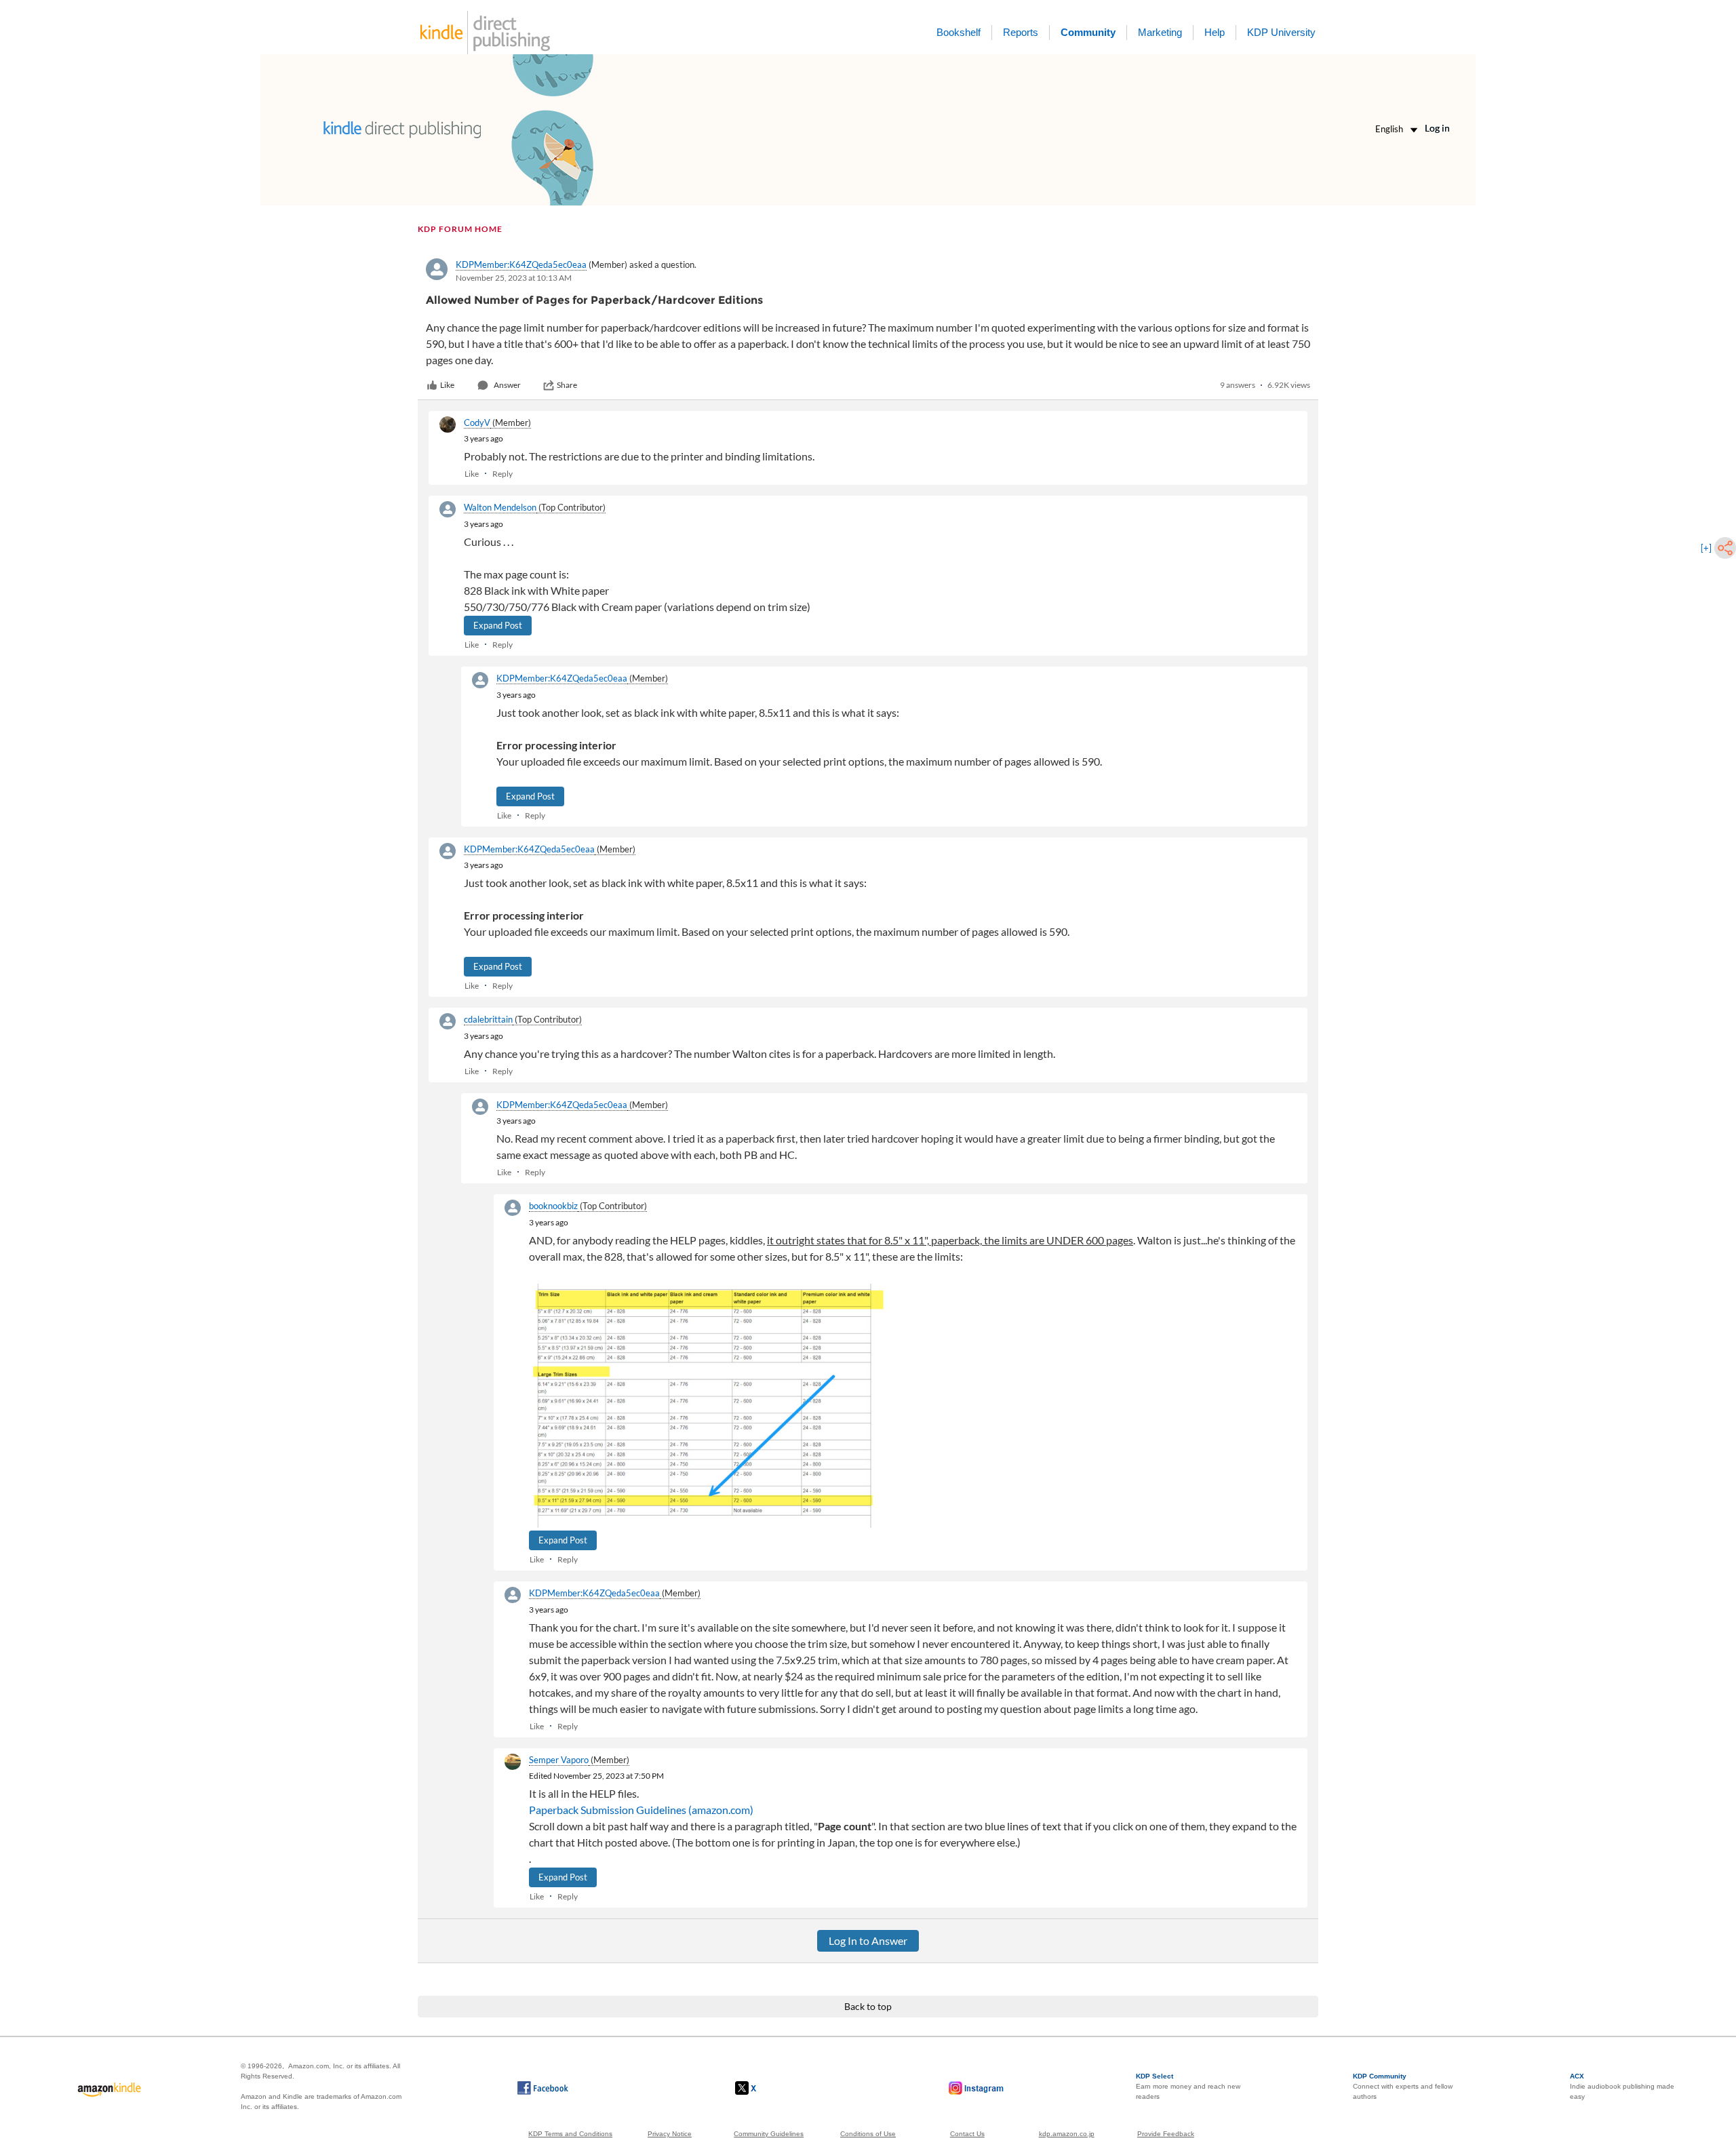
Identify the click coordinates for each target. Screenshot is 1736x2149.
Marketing (1160, 32)
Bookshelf (959, 32)
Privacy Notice (670, 2134)
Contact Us (967, 2134)
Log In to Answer (868, 1940)
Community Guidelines (769, 2134)
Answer (507, 385)
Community (1088, 32)
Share (567, 385)
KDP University (1281, 32)
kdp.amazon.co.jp (1067, 2134)
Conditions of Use (868, 2134)
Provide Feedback (1166, 2134)
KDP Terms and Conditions (570, 2134)
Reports (1021, 32)
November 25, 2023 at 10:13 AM (514, 278)
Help (1215, 32)
